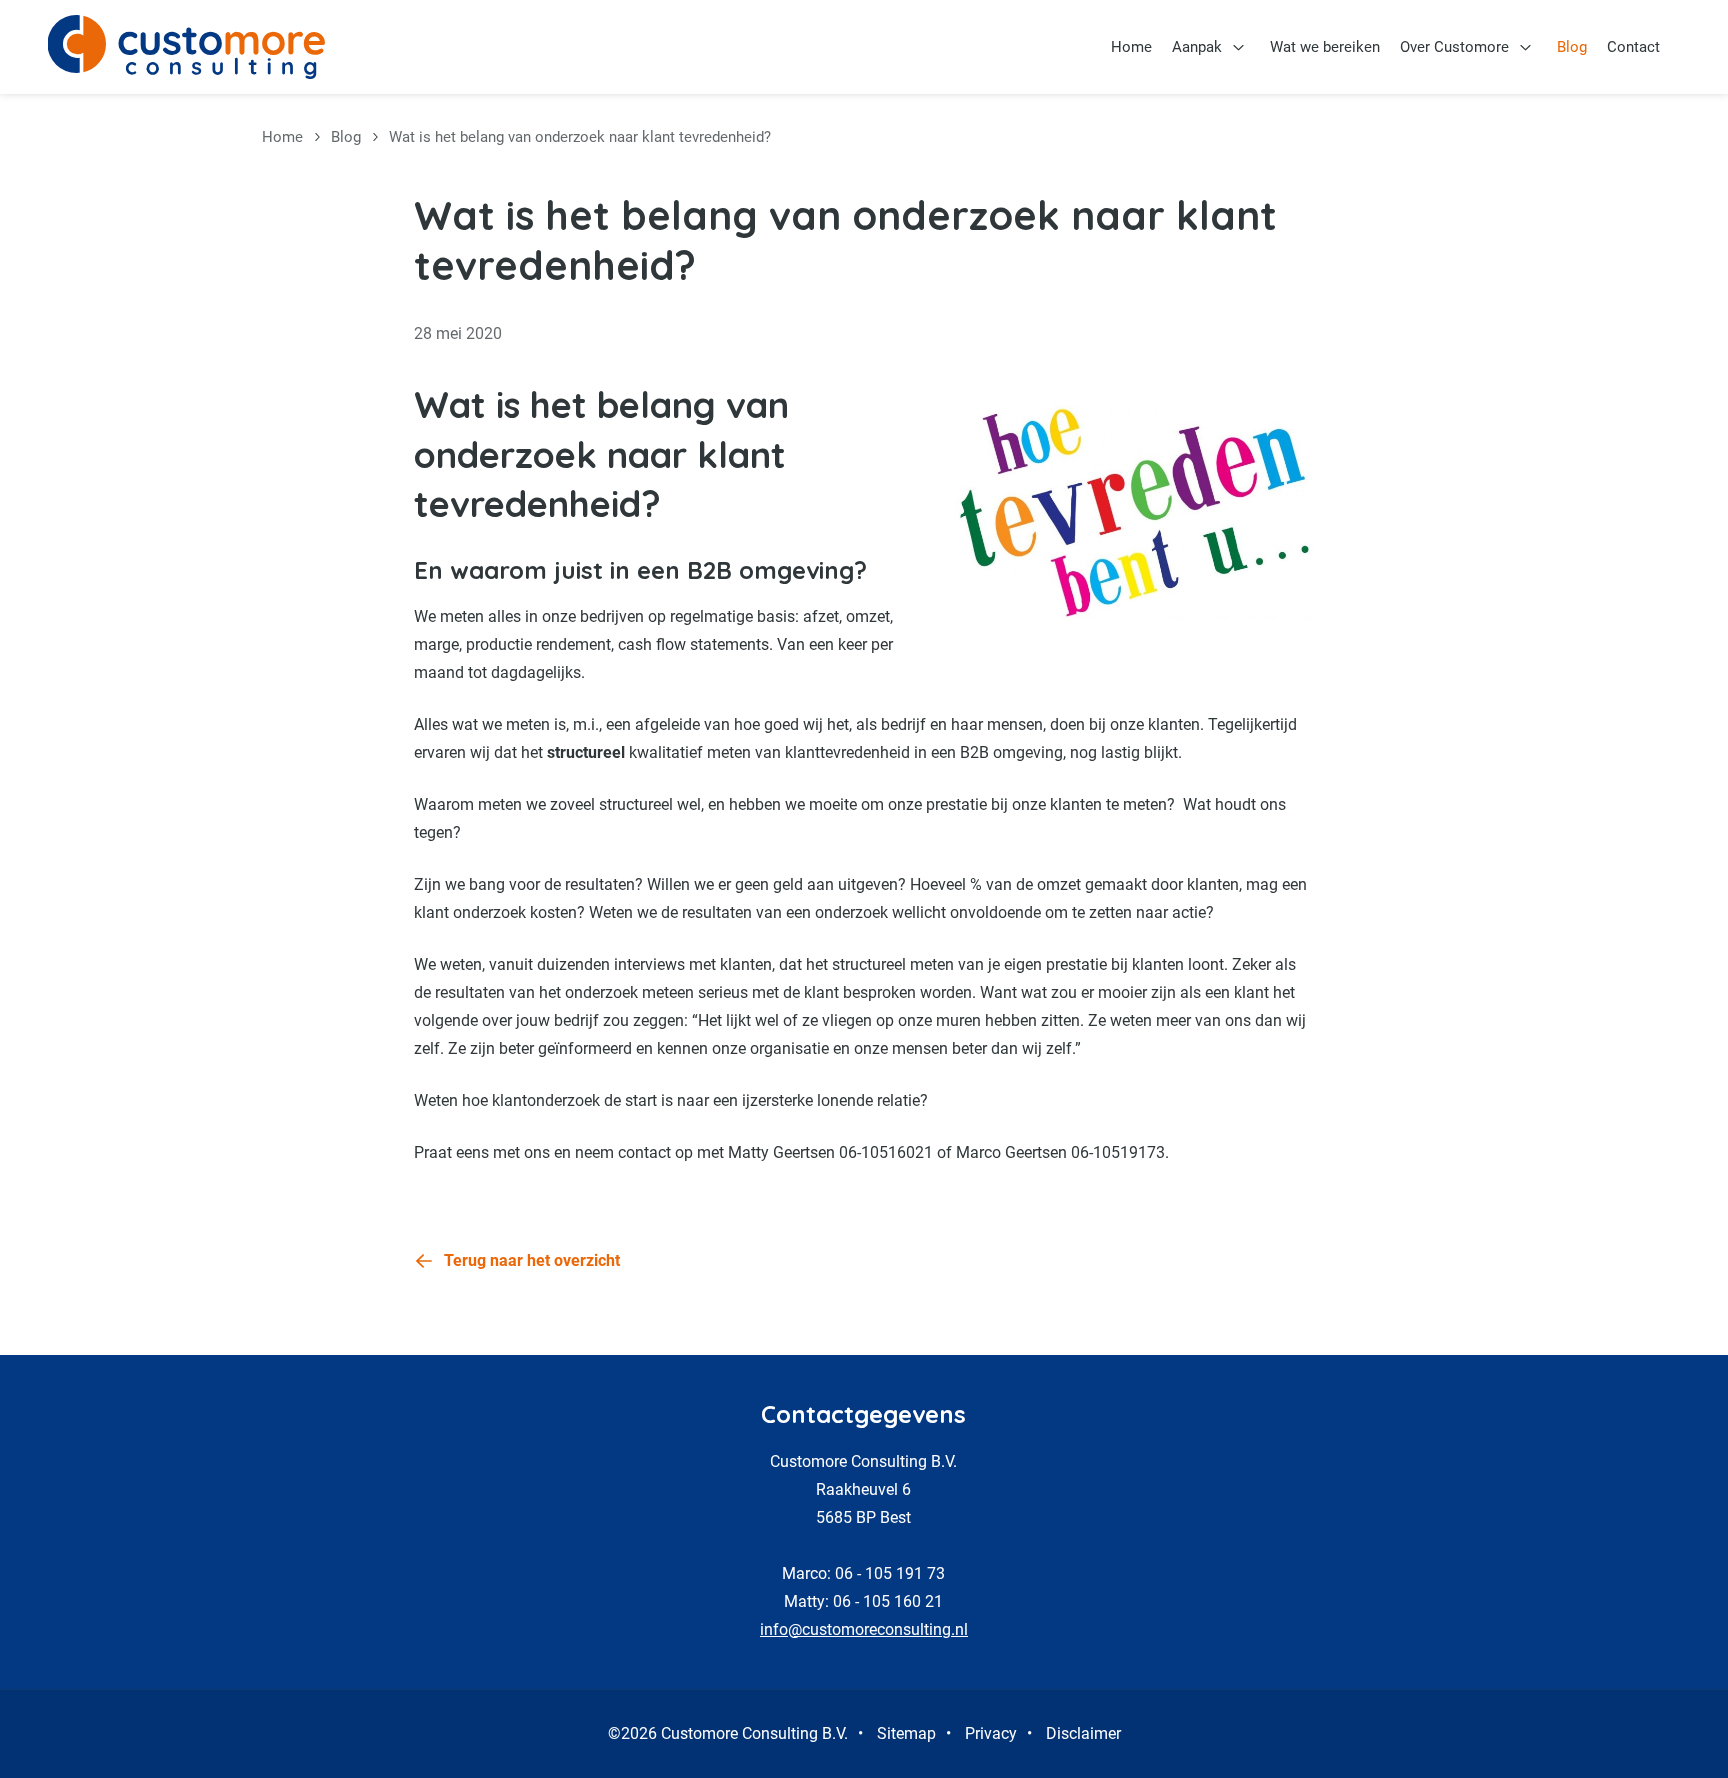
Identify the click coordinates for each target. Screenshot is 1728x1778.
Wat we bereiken (1325, 47)
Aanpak (1197, 47)
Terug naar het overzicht (532, 1260)
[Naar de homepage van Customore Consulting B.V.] (186, 47)
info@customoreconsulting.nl (864, 1629)
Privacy (991, 1733)
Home (1131, 47)
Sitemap (906, 1733)
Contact (1633, 47)
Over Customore (1454, 47)
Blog (1572, 47)
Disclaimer (1083, 1733)
